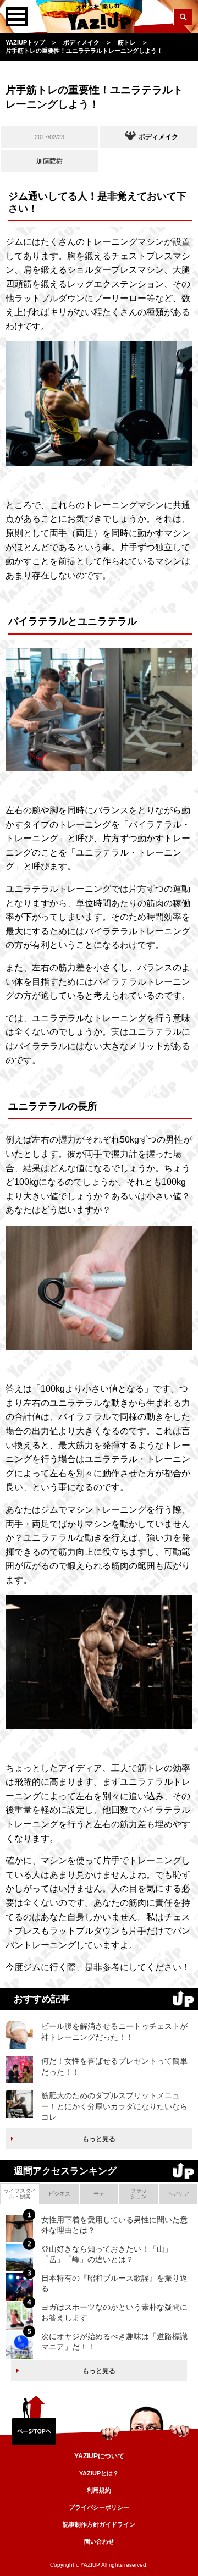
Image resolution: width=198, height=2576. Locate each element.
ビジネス (59, 2194)
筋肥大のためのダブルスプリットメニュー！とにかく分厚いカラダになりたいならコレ (114, 2106)
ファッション (139, 2194)
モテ (99, 2194)
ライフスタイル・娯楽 (20, 2194)
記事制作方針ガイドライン (99, 2524)
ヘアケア (178, 2194)
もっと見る (99, 2139)
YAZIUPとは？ (99, 2473)
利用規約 (99, 2490)
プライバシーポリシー (99, 2507)
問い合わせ (99, 2541)
